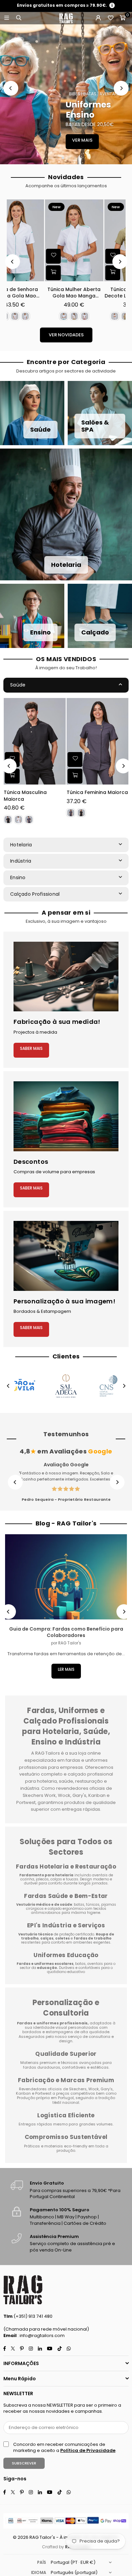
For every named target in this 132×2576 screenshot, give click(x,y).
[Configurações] (98, 18)
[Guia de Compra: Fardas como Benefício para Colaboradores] (66, 1577)
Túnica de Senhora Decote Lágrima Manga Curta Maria (36, 293)
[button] (123, 18)
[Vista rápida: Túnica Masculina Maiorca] (12, 776)
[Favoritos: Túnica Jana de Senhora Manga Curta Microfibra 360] (75, 256)
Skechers (78, 2089)
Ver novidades (66, 335)
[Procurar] (19, 18)
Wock (94, 2089)
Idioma (39, 2572)
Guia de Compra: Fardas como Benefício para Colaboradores (66, 1632)
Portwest (44, 2093)
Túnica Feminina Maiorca (97, 792)
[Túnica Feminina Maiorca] (98, 741)
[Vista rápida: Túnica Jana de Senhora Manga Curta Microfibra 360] (75, 273)
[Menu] (6, 18)
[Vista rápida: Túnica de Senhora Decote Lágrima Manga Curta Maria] (16, 273)
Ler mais (66, 1669)
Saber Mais (31, 1048)
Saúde (18, 685)
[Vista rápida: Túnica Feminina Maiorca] (75, 776)
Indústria (21, 861)
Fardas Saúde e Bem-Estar (66, 1896)
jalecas (42, 1879)
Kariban (24, 2093)
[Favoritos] (110, 18)
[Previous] (11, 88)
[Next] (121, 88)
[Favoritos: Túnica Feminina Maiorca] (75, 759)
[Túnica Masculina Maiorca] (35, 741)
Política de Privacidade (88, 2450)
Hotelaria (21, 845)
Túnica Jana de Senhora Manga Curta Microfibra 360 (96, 293)
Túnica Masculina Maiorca (25, 796)
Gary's (107, 2089)
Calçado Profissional (35, 894)
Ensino (18, 877)
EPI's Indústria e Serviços (66, 1925)
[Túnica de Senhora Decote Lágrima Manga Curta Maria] (36, 240)
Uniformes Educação (66, 1955)
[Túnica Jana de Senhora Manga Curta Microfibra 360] (96, 240)
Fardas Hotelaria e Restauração (66, 1867)
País (42, 2562)
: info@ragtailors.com (41, 2336)
